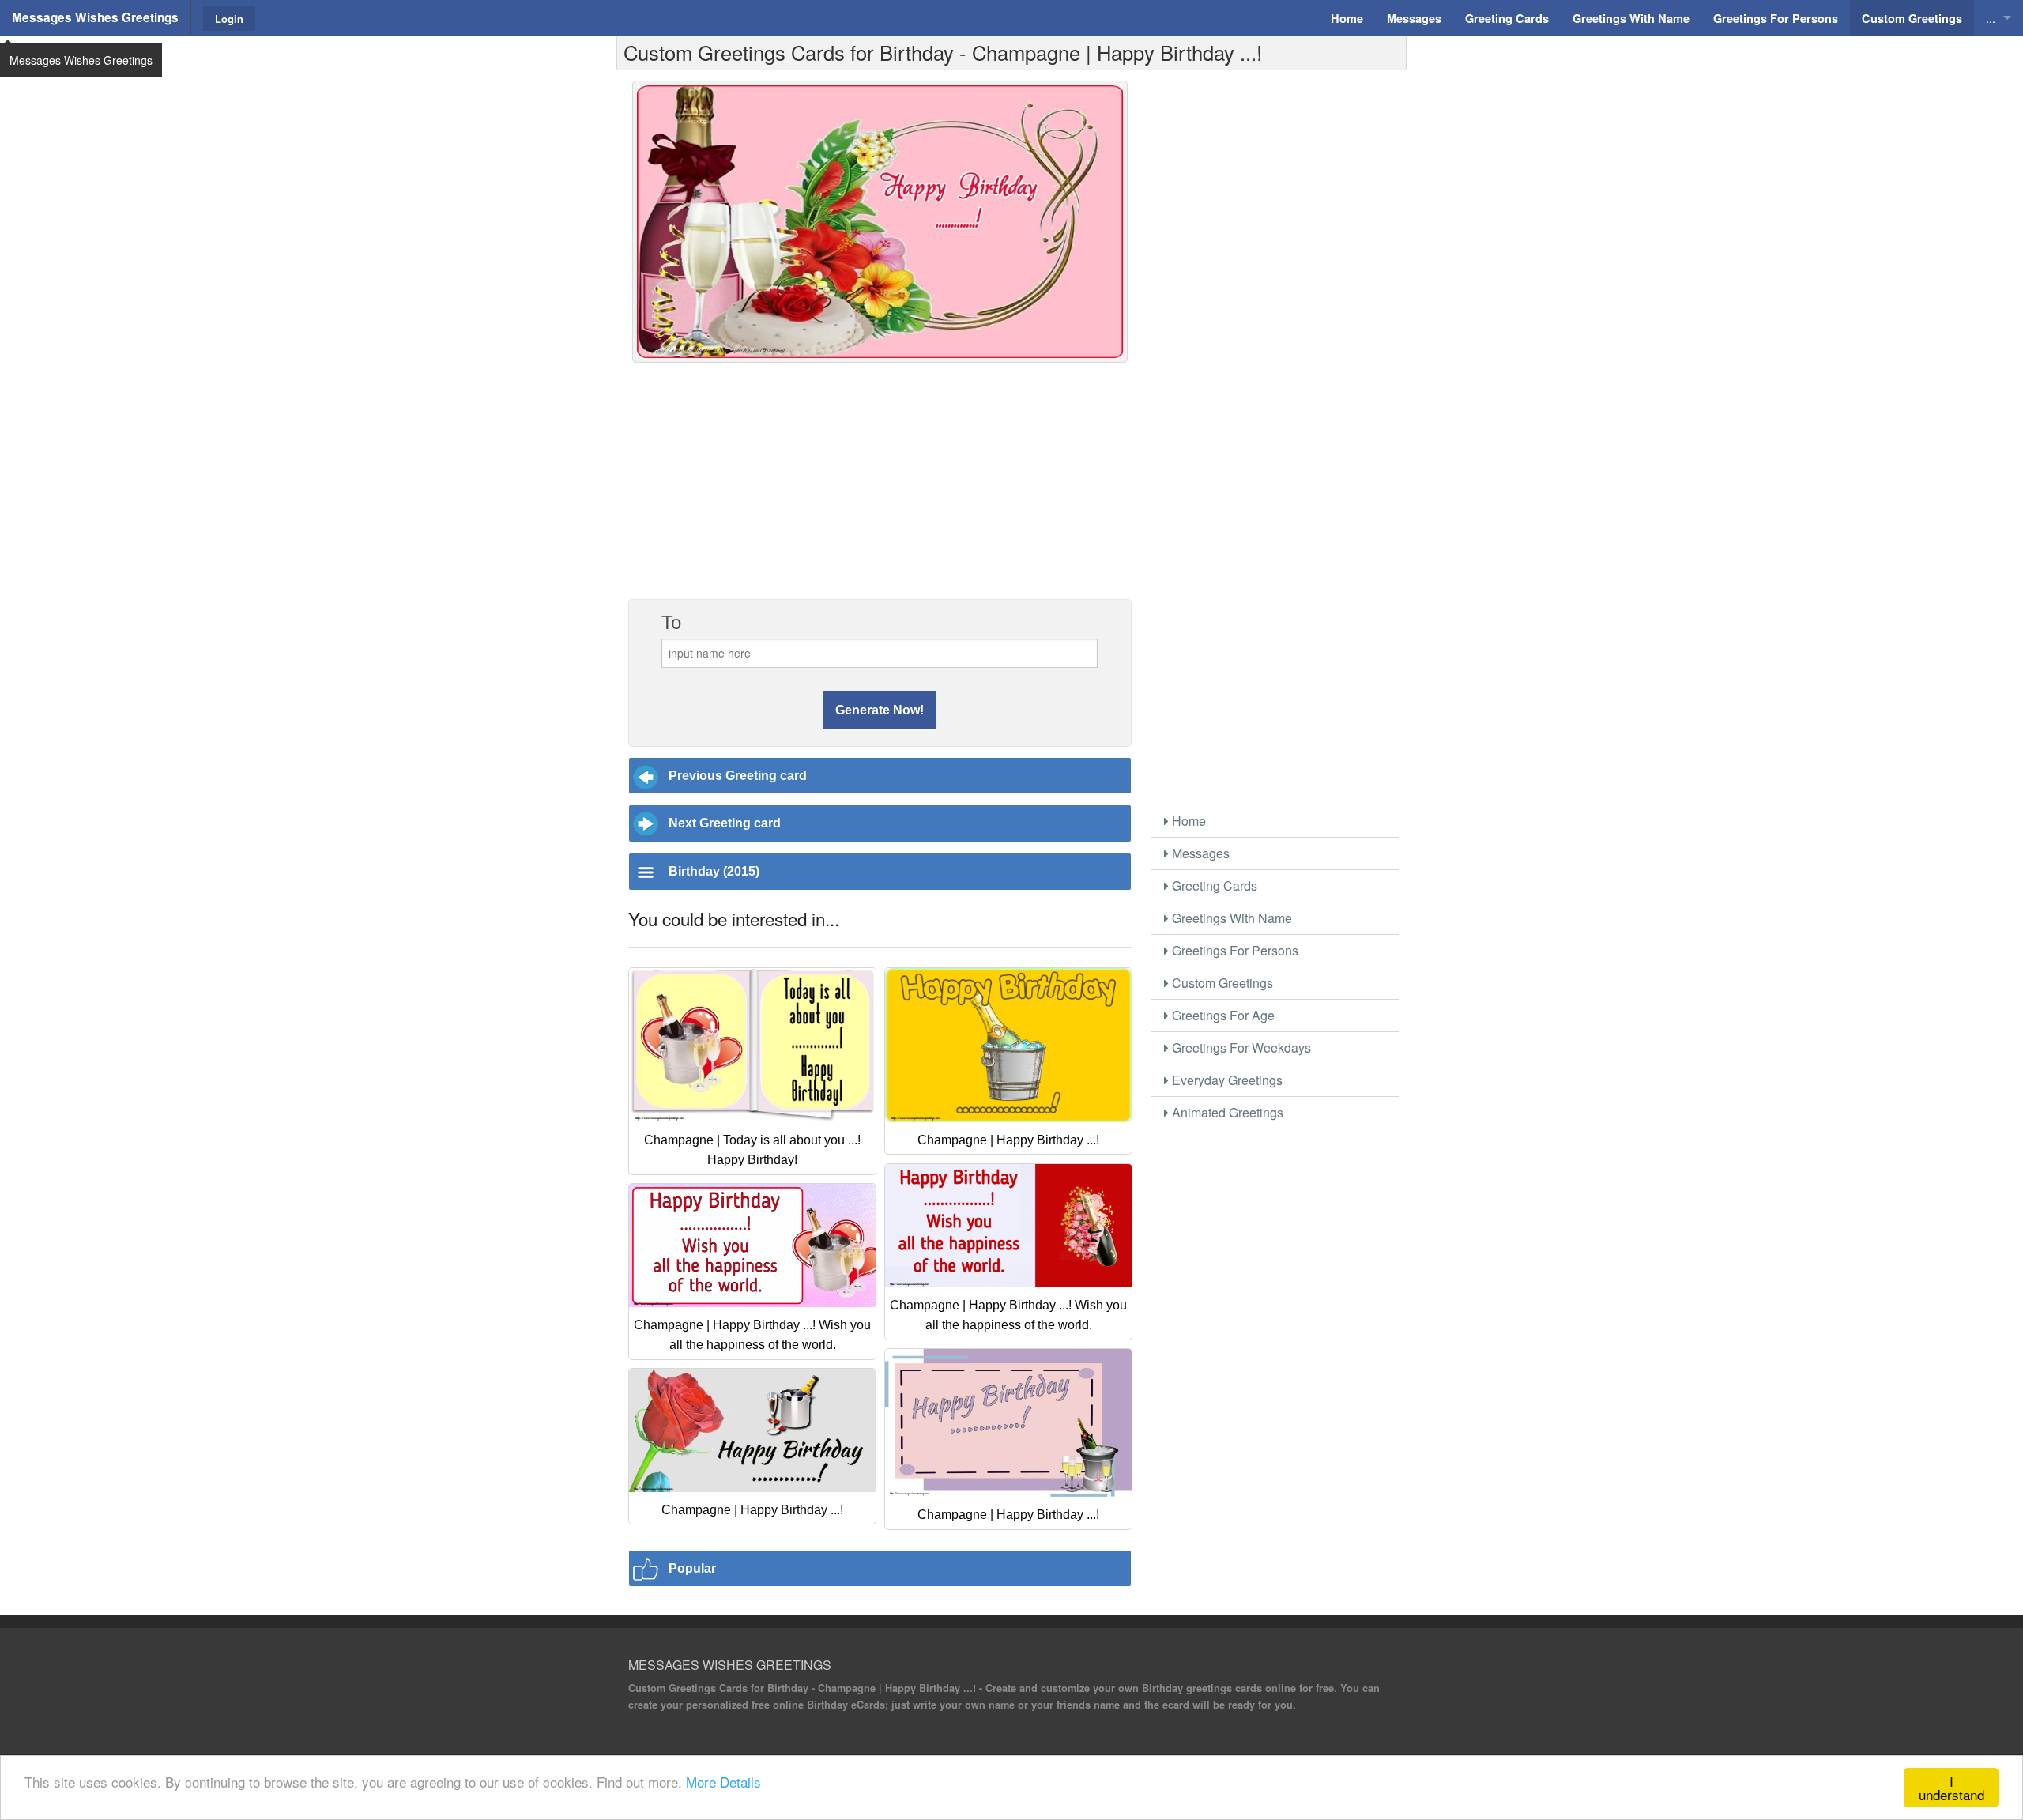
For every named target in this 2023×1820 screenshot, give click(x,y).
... (1991, 18)
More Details (723, 1782)
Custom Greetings (1221, 983)
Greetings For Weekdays (1240, 1048)
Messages (1199, 853)
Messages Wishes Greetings (95, 17)
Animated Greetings (1226, 1112)
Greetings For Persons (1234, 950)
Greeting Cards (1213, 886)
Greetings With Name (1230, 918)
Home (1187, 821)
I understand (1951, 1788)
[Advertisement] (880, 489)
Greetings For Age (1222, 1015)
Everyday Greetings (1226, 1080)
